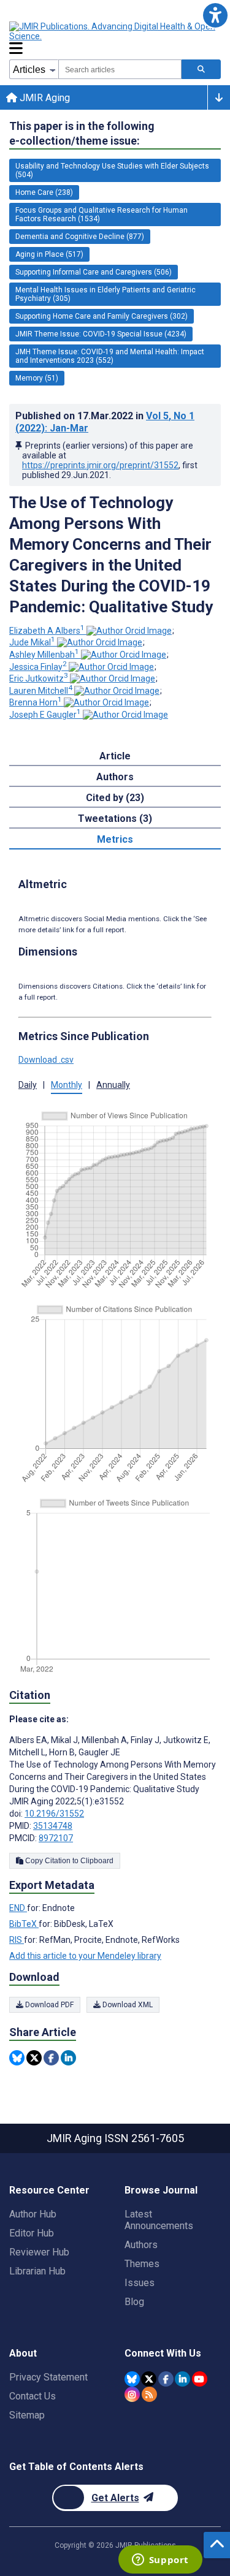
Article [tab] (115, 756)
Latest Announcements (159, 2220)
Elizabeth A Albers (47, 631)
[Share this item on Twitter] (34, 2058)
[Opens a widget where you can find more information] (160, 2561)
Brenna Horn (36, 702)
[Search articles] (201, 69)
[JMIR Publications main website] (113, 31)
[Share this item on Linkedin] (68, 2058)
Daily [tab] (28, 1085)
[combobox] (120, 69)
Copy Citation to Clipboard (68, 1861)
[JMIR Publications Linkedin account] (182, 2379)
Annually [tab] (113, 1085)
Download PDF (48, 2005)
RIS (17, 1940)
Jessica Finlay (38, 667)
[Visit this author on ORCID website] (129, 631)
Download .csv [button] (46, 1060)
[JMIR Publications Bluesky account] (132, 2379)
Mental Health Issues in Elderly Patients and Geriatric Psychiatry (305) (105, 294)
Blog (134, 2302)
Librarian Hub (37, 2271)
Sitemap (27, 2415)
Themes (142, 2264)
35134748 (53, 1826)
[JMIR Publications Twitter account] (149, 2379)
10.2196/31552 (54, 1814)
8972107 (56, 1838)
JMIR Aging (44, 98)
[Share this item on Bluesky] (17, 2058)
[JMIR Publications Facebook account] (166, 2379)
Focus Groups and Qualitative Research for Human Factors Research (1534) (102, 215)
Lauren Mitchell (41, 691)
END (18, 1908)
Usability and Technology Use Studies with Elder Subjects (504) (112, 170)
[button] (215, 15)
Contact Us (33, 2396)
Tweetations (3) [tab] (115, 819)
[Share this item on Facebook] (51, 2058)
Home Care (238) (44, 192)
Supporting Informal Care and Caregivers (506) (94, 272)
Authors (141, 2245)
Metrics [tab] (115, 839)
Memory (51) (37, 378)
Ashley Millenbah (44, 655)
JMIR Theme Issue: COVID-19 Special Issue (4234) (101, 334)
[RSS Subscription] (149, 2394)
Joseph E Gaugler (45, 715)
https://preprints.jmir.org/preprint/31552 (100, 465)
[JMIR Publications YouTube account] (200, 2379)
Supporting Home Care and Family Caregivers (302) (102, 316)
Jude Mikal (32, 642)
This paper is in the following (82, 133)
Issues (140, 2283)
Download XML (127, 2005)
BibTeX (24, 1924)
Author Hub (33, 2214)
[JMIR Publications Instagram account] (132, 2394)
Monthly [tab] (67, 1085)
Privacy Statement (48, 2377)
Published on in (105, 422)
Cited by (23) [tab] (115, 798)
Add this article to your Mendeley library (85, 1956)
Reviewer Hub (39, 2252)
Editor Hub (32, 2233)
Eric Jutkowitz (39, 678)
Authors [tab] (115, 777)
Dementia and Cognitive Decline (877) (80, 237)
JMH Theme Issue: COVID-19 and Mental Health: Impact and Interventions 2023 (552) (110, 356)
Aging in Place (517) (49, 254)
